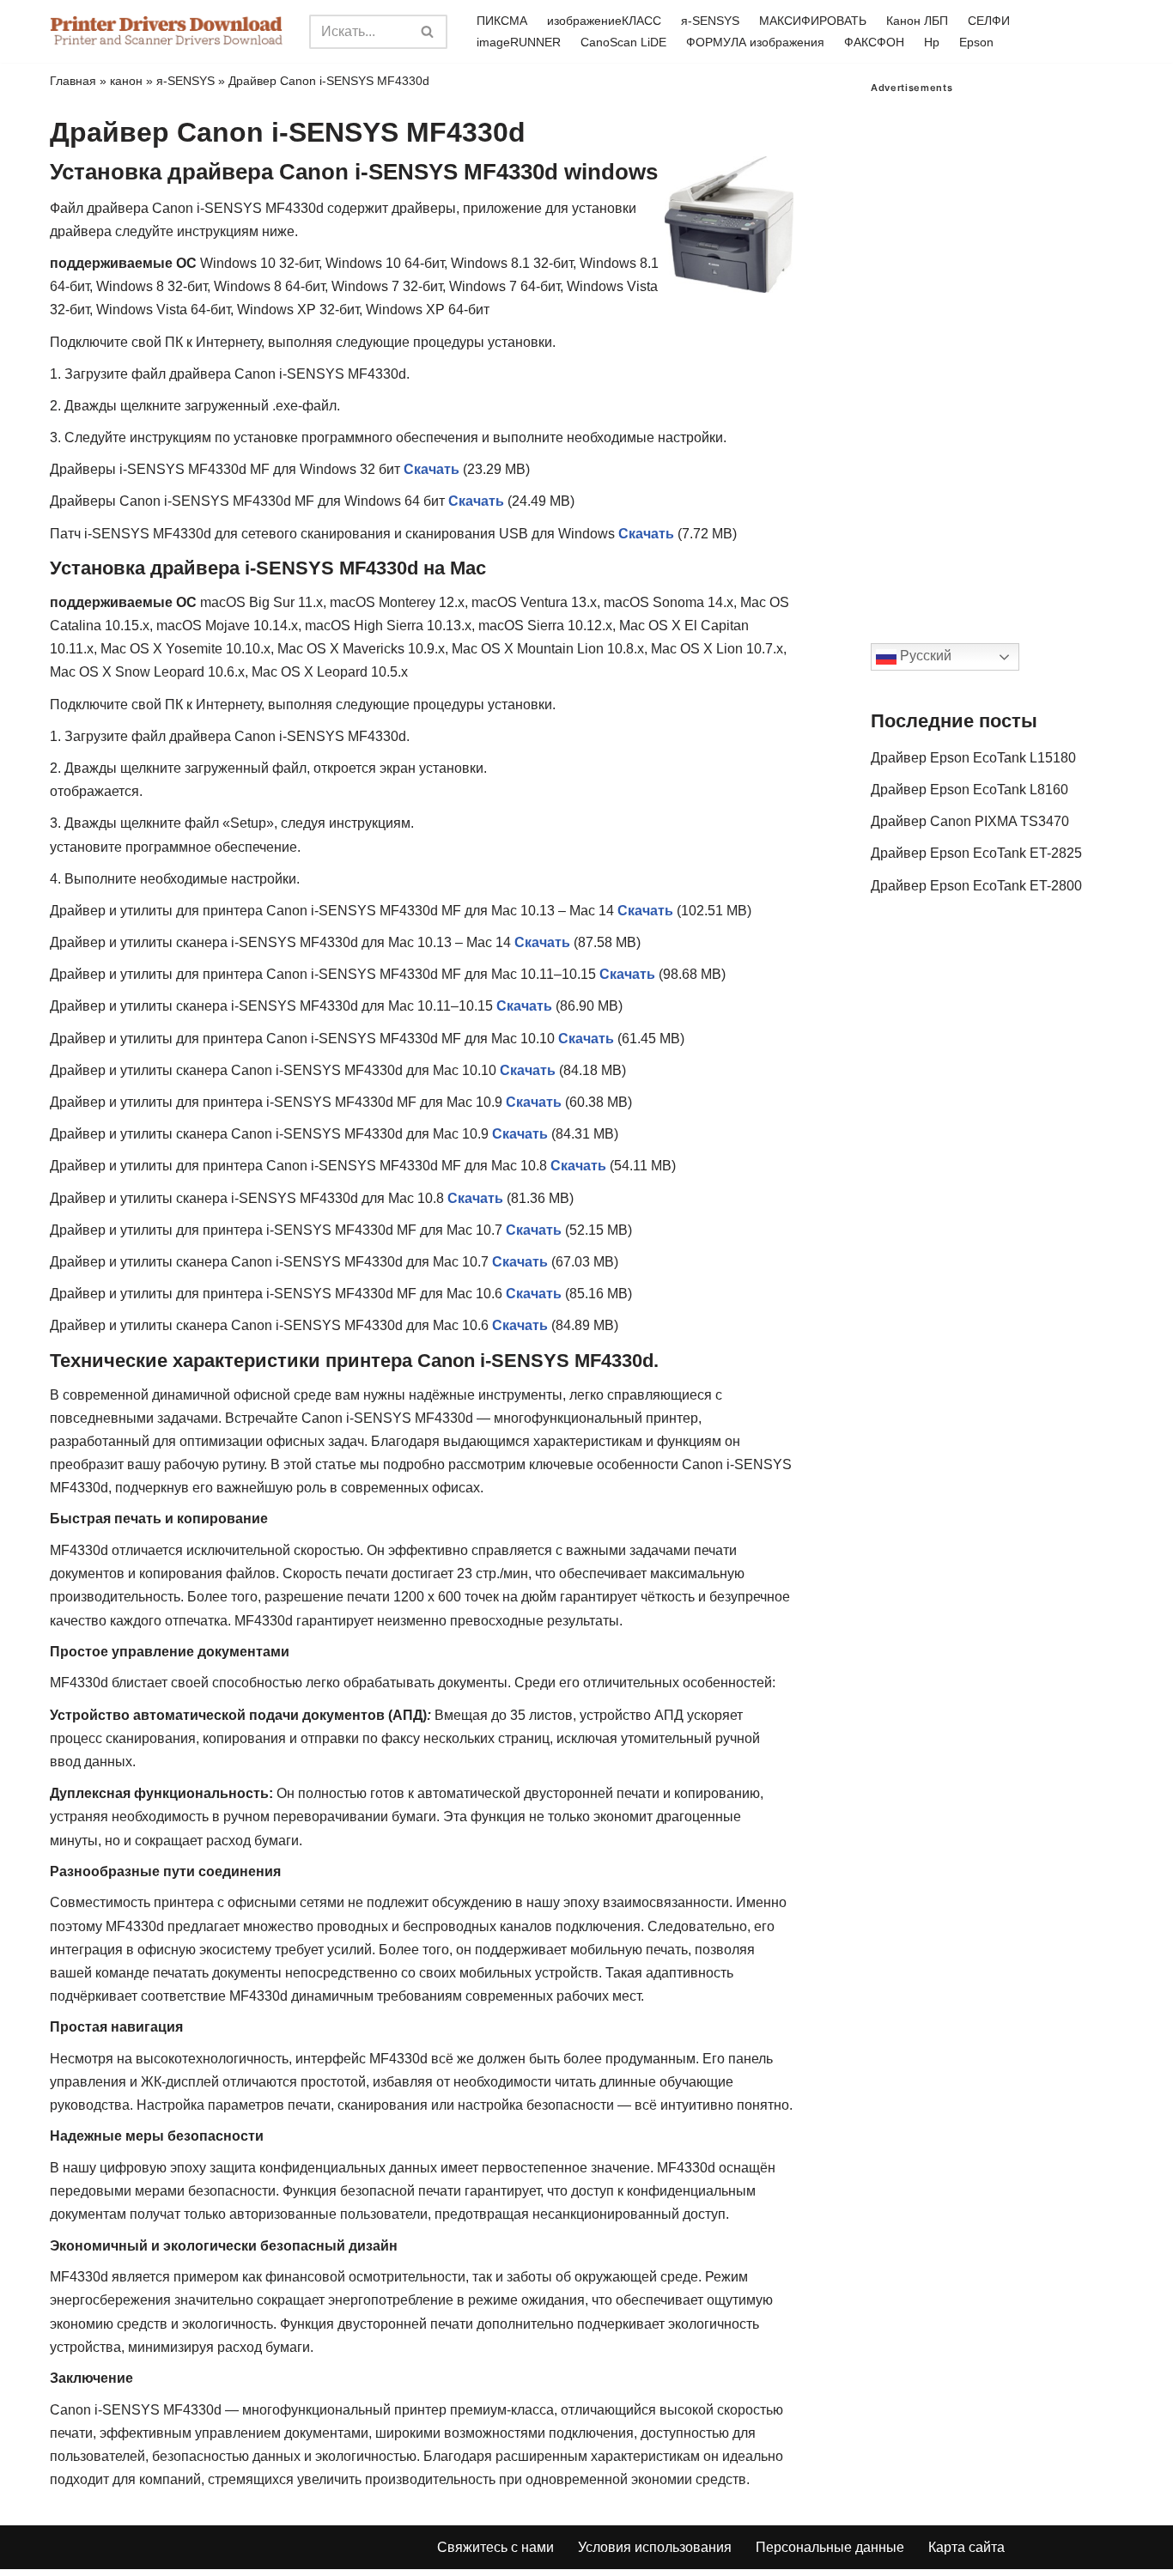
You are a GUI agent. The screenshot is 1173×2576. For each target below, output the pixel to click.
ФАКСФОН (874, 42)
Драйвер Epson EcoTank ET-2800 (976, 886)
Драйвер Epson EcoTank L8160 (969, 790)
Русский (924, 656)
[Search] (428, 32)
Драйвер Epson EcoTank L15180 (973, 758)
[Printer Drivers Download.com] (167, 31)
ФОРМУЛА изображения (755, 42)
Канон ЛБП (917, 21)
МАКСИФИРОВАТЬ (813, 21)
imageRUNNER (519, 42)
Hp (932, 42)
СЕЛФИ (989, 21)
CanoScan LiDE (623, 42)
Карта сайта (966, 2547)
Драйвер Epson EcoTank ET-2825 (976, 853)
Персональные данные (830, 2547)
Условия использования (655, 2547)
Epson (976, 42)
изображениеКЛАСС (604, 21)
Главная (73, 81)
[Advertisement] (997, 351)
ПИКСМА (502, 21)
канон (126, 81)
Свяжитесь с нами (495, 2547)
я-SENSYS (710, 21)
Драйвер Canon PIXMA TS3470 (970, 821)
